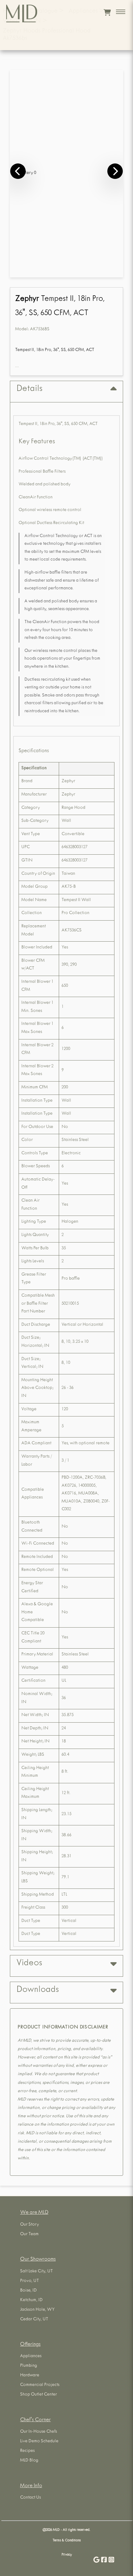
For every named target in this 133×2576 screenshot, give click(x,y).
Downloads (38, 1990)
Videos (29, 1964)
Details (29, 389)
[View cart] (107, 12)
